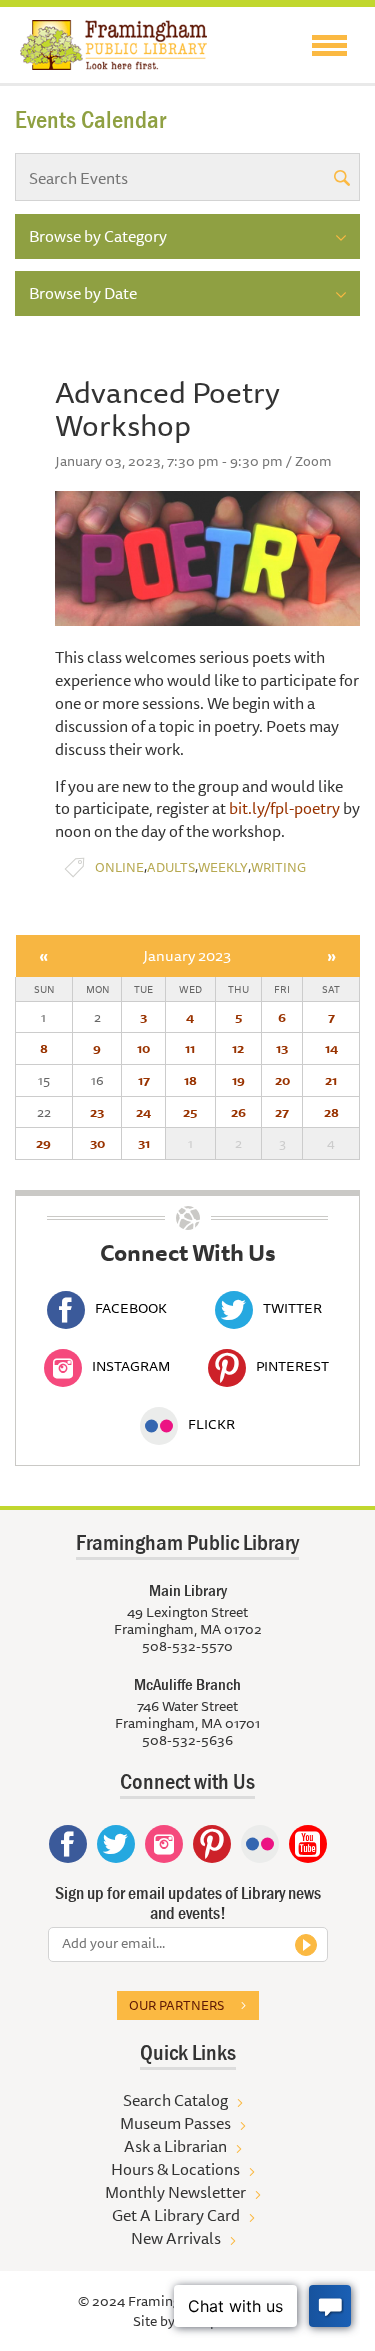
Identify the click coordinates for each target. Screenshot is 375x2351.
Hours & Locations (175, 2169)
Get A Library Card (176, 2215)
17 (144, 1080)
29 (43, 1143)
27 (282, 1112)
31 (144, 1143)
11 (190, 1048)
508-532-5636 (187, 1740)
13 (282, 1048)
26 (238, 1112)
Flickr (211, 1424)
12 (238, 1048)
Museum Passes (175, 2123)
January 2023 (187, 955)
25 (190, 1112)
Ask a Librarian (175, 2146)
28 (331, 1112)
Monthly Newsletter (175, 2192)
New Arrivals (176, 2238)
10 (143, 1048)
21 (331, 1080)
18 (190, 1080)
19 (238, 1080)
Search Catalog (175, 2100)
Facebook (131, 1308)
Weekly (223, 867)
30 (97, 1143)
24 (143, 1112)
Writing (278, 867)
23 (97, 1112)
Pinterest (292, 1366)
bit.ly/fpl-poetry (284, 808)
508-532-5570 (187, 1646)
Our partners (176, 2005)
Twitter (292, 1308)
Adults (171, 867)
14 (331, 1048)
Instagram (131, 1366)
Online (119, 867)
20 (282, 1080)
